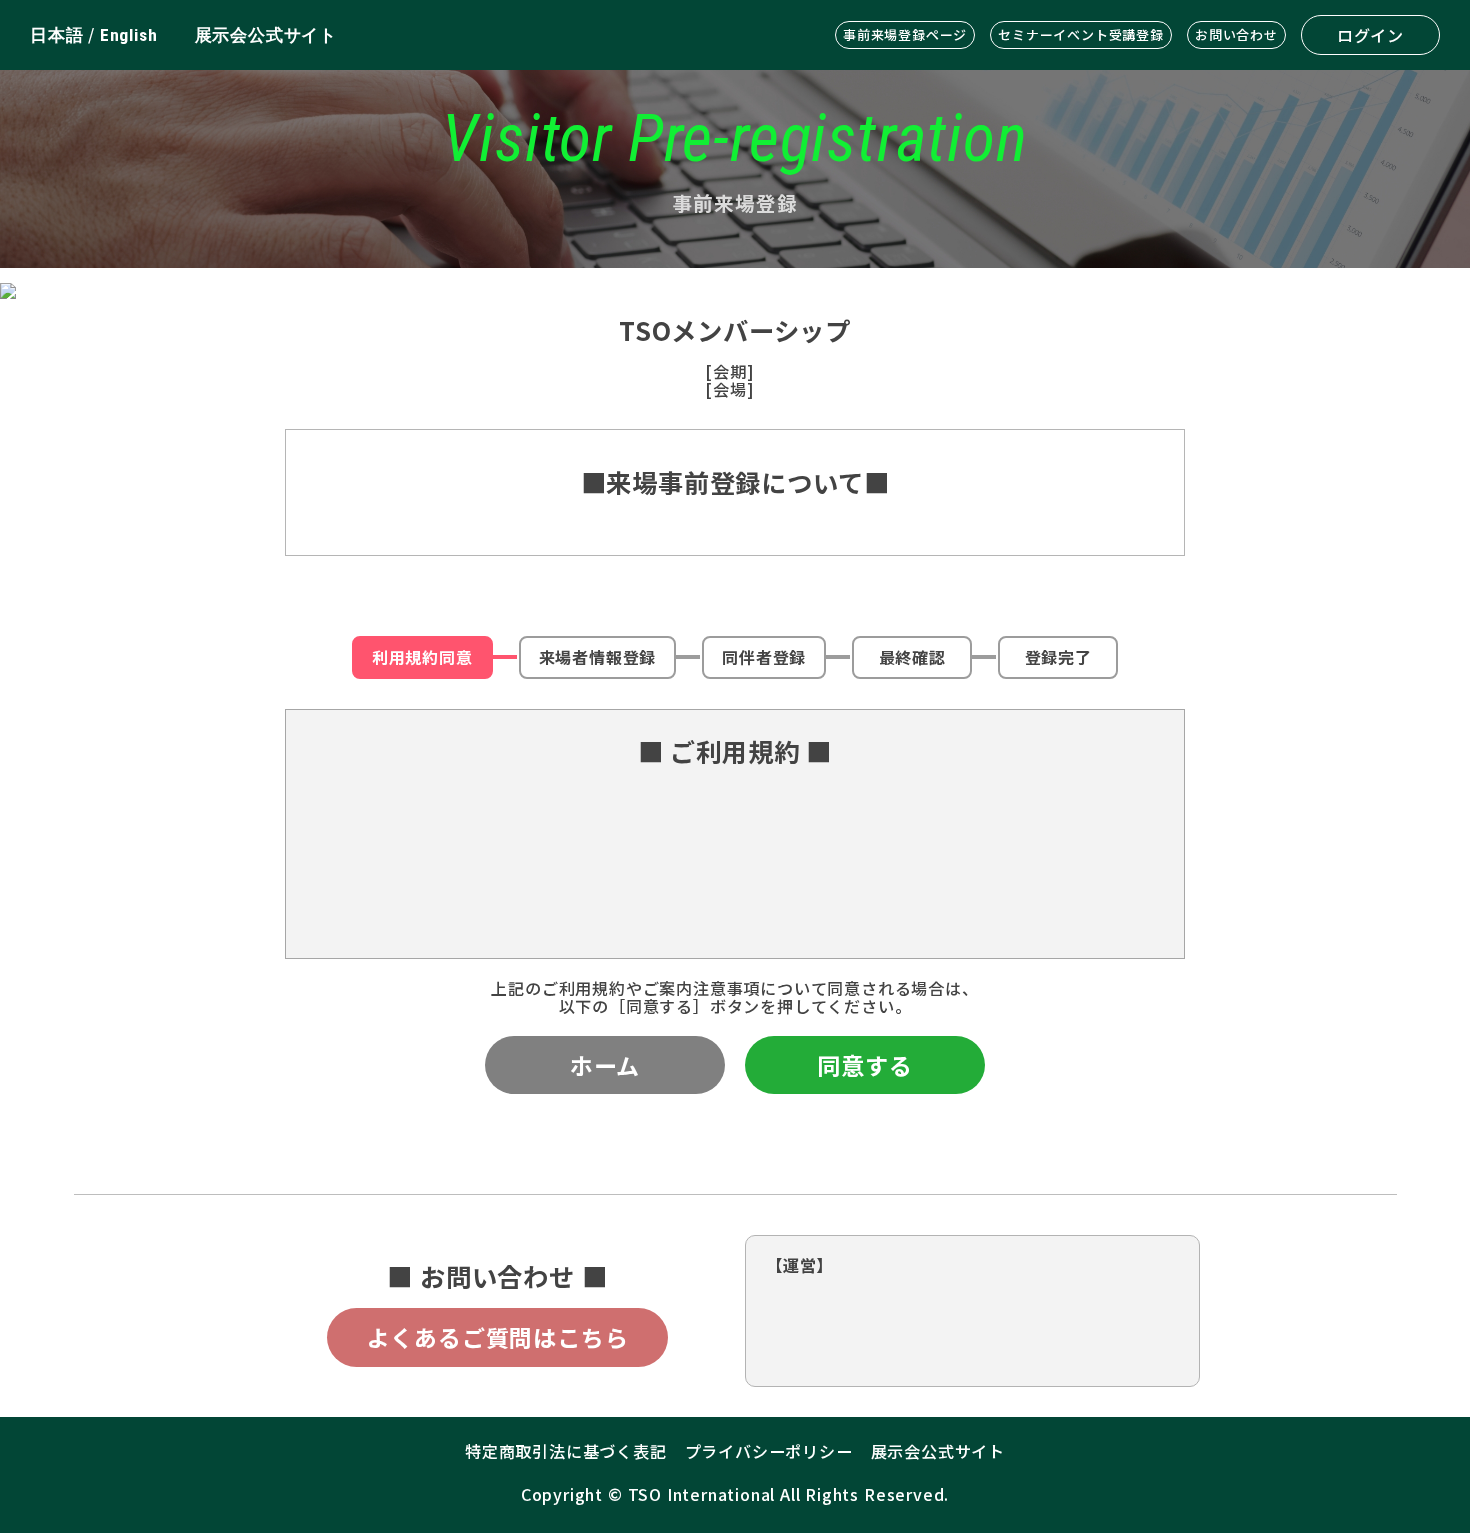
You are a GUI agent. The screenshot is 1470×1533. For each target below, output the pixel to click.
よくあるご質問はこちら (498, 1337)
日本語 (56, 35)
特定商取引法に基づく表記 (566, 1451)
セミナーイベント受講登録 (1081, 34)
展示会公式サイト (266, 35)
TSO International (702, 1494)
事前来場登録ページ (905, 34)
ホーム (605, 1065)
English (129, 35)
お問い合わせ (1236, 34)
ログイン (1370, 35)
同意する (864, 1065)
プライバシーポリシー (769, 1451)
